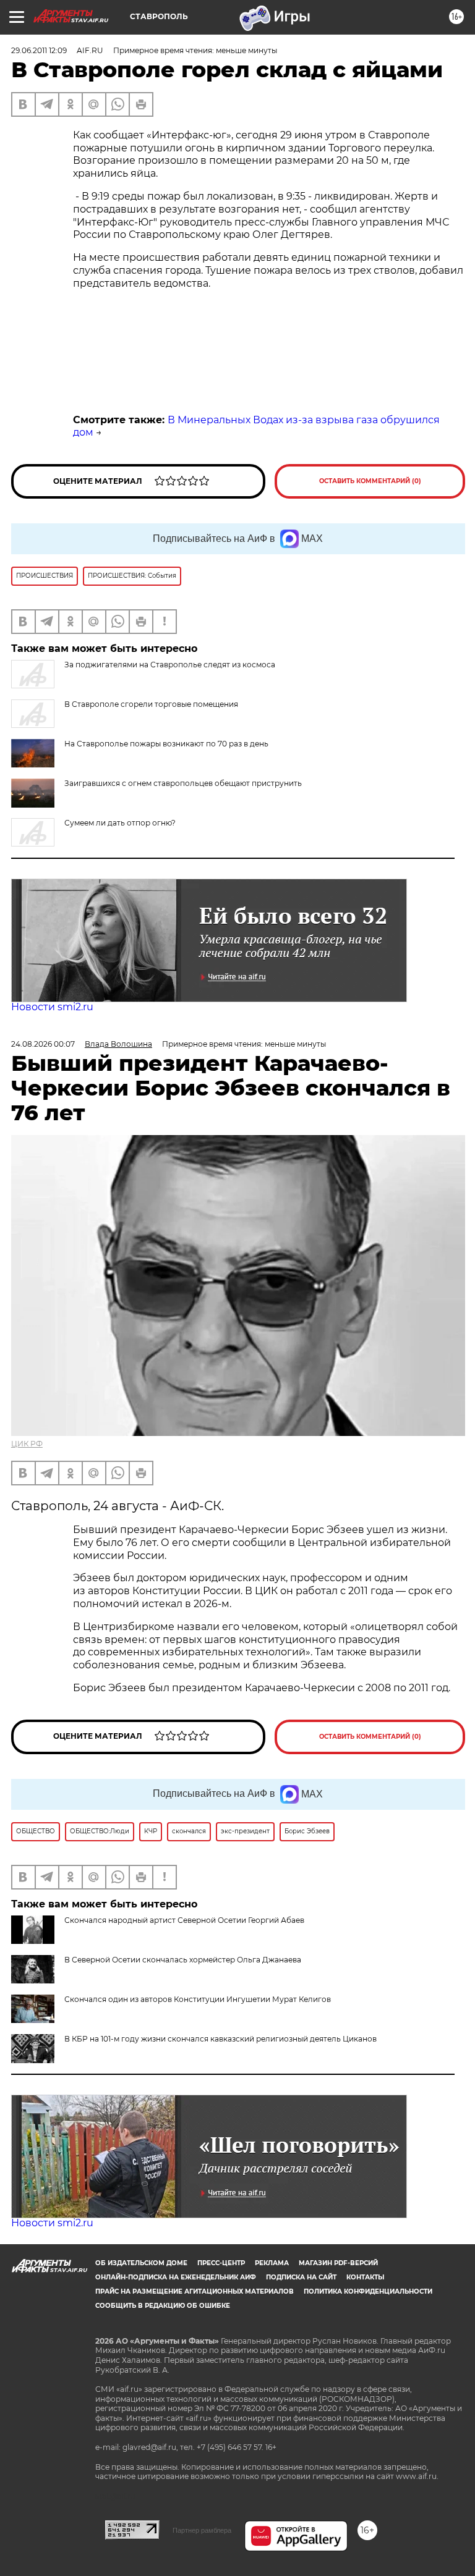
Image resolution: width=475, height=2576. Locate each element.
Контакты (365, 2277)
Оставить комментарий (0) (370, 481)
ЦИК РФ (27, 1444)
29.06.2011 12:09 (39, 50)
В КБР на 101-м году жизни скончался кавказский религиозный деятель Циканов (220, 2039)
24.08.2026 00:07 (43, 1044)
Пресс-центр (221, 2263)
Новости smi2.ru (52, 1007)
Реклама (272, 2263)
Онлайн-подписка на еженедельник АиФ (176, 2277)
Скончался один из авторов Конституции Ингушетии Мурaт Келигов (198, 1999)
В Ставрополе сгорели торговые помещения (151, 704)
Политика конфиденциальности (368, 2291)
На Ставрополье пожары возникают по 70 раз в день (166, 744)
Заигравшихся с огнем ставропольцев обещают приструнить (183, 783)
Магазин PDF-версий (338, 2263)
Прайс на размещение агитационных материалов (195, 2291)
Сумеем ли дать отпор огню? (120, 823)
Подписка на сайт (301, 2277)
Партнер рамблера (202, 2530)
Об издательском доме (141, 2263)
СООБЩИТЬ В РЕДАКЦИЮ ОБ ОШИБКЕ (163, 2306)
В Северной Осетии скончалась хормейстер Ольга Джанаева (183, 1960)
